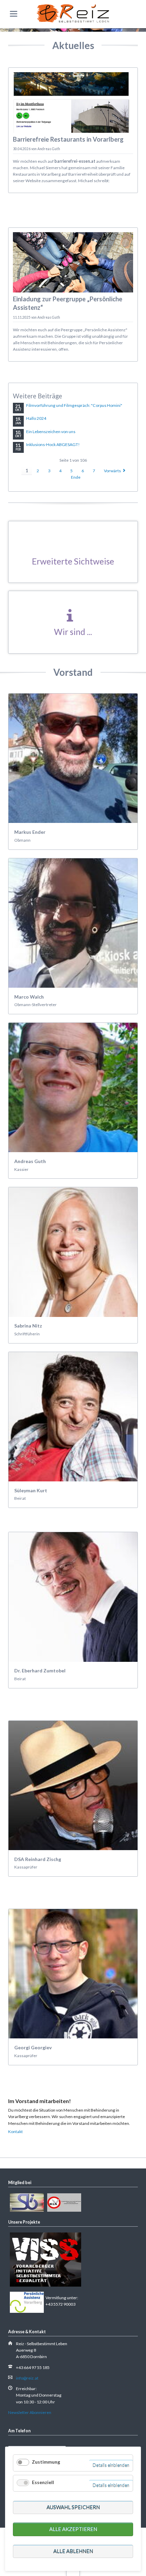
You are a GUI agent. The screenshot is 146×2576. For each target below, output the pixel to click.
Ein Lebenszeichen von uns (51, 432)
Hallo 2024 (36, 418)
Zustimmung (46, 2462)
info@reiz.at (27, 2378)
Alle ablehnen (73, 2551)
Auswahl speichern (73, 2507)
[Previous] (7, 30)
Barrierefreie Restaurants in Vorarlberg (68, 139)
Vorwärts (112, 471)
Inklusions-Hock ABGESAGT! (53, 444)
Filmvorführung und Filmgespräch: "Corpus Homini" (74, 405)
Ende (76, 477)
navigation (14, 14)
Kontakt (15, 2132)
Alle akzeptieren (73, 2529)
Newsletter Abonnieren (30, 2412)
